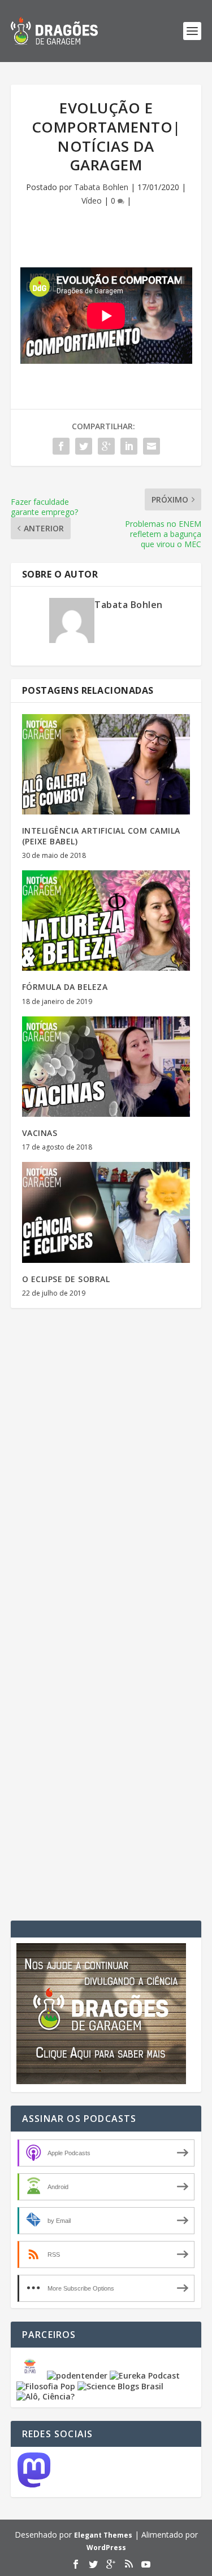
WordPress (106, 2548)
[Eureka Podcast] (145, 2375)
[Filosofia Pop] (46, 2386)
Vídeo (92, 201)
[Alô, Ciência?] (46, 2396)
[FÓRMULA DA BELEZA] (106, 921)
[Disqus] (106, 1483)
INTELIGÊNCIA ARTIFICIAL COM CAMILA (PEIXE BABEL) (101, 836)
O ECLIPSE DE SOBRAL (66, 1279)
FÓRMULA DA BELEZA (65, 987)
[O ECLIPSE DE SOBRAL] (106, 1212)
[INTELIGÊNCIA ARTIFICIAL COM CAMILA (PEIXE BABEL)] (106, 765)
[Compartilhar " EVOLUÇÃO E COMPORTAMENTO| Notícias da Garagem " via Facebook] (61, 446)
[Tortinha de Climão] (32, 2375)
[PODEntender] (77, 2375)
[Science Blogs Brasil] (120, 2386)
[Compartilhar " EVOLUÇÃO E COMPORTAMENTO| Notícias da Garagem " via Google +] (106, 446)
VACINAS (40, 1133)
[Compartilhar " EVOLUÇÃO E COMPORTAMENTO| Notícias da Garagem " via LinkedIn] (129, 446)
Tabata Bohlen (101, 187)
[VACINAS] (106, 1067)
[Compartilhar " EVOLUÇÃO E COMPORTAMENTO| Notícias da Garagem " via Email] (152, 446)
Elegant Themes (103, 2535)
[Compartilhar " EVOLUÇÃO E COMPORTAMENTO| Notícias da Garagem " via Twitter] (84, 446)
